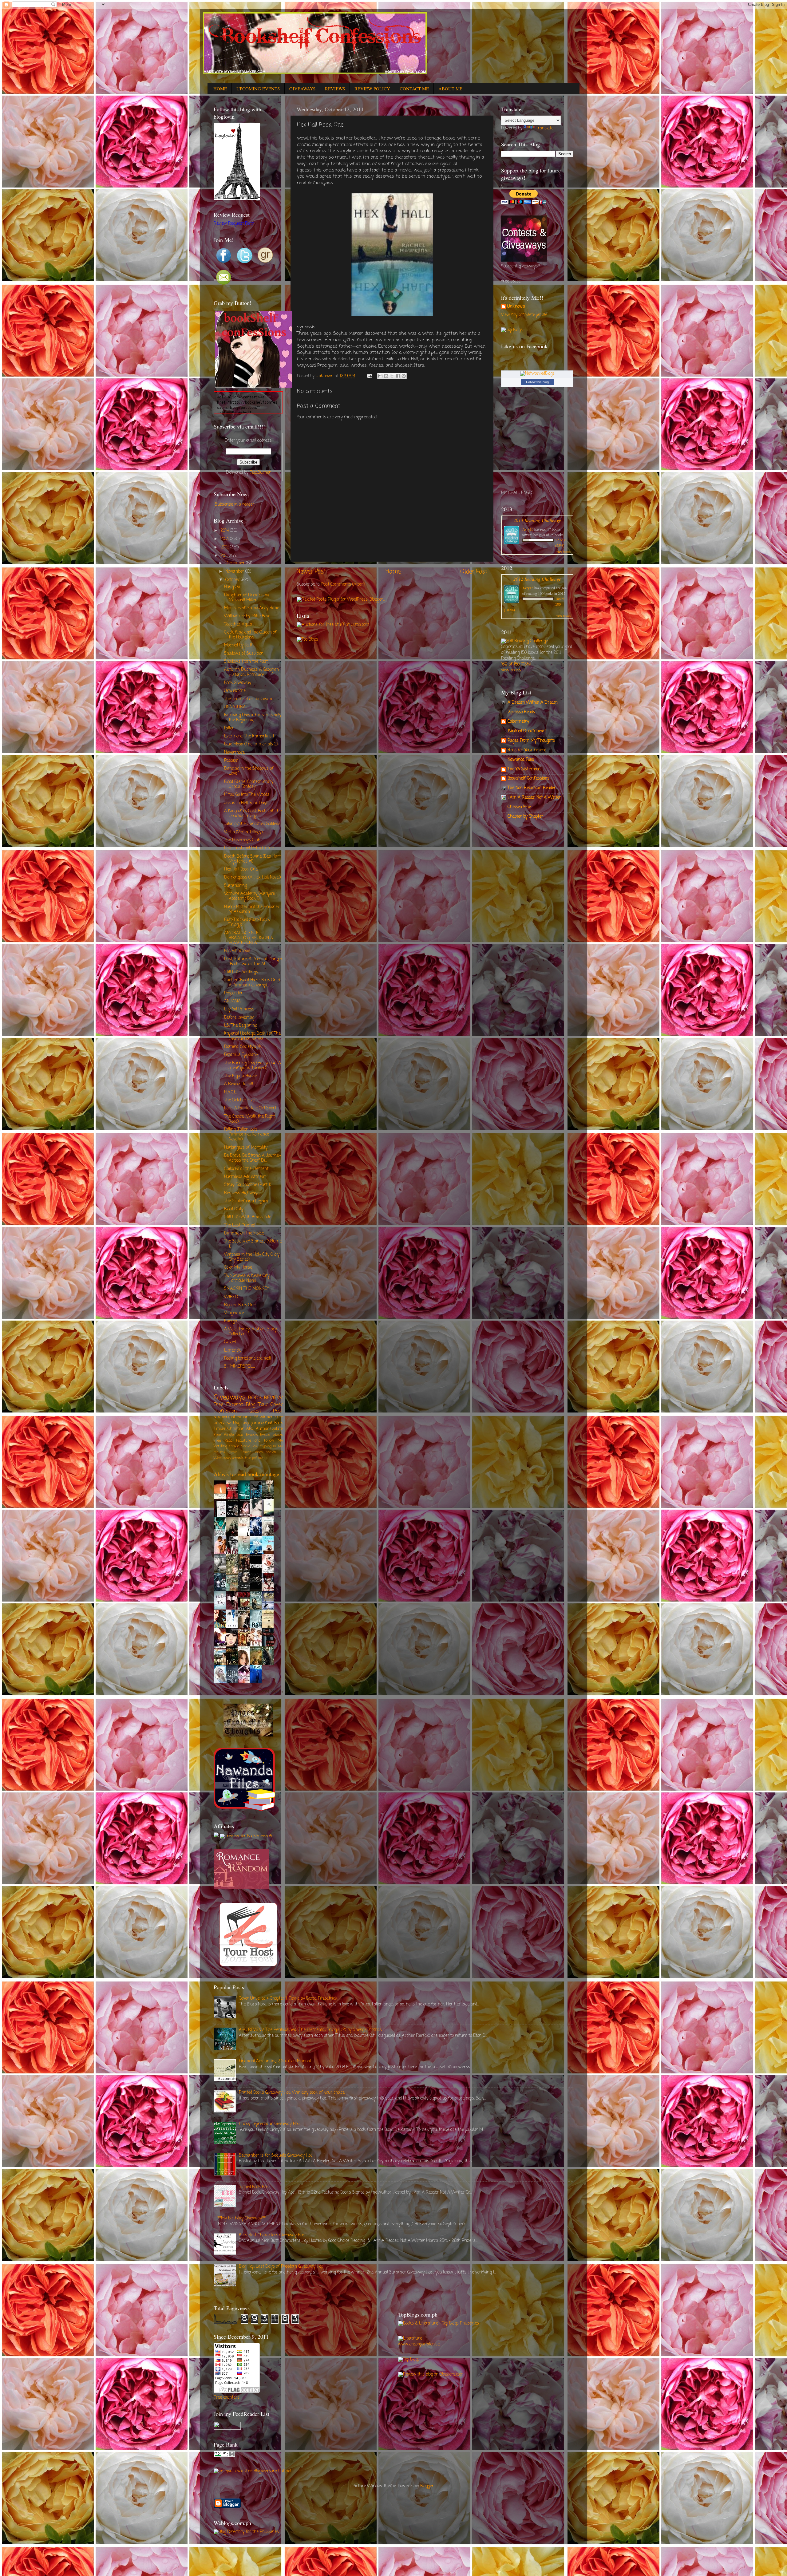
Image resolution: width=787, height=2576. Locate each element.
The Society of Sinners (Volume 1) (253, 1244)
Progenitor (233, 993)
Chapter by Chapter (525, 817)
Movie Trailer (240, 1452)
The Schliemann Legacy (246, 1201)
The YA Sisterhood (524, 769)
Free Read (223, 1441)
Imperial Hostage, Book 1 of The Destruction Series (252, 1036)
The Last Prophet (240, 1225)
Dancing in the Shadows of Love (249, 771)
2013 (225, 539)
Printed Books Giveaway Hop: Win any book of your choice (292, 2093)
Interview (222, 1423)
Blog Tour (257, 1405)
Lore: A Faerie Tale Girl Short (250, 1108)
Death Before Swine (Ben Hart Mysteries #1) (252, 859)
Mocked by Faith (239, 645)
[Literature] (410, 2339)
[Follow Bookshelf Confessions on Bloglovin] (237, 199)
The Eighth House (240, 1076)
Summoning (235, 886)
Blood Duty (234, 1209)
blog (240, 1435)
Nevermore (234, 753)
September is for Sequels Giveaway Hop (276, 2156)
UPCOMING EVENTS (258, 89)
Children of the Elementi (247, 1169)
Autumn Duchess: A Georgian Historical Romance (251, 672)
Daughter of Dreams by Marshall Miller (247, 598)
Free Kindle (224, 1435)
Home (393, 572)
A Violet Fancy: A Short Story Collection (250, 1332)
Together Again (238, 624)
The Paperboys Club (242, 840)
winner (266, 1417)
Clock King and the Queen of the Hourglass (250, 635)
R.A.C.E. (231, 1092)
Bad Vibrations (237, 951)
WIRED (231, 1297)
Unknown (516, 307)
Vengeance (234, 1313)
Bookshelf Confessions (528, 778)
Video (259, 1452)
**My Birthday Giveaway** (241, 2218)
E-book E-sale (258, 1435)
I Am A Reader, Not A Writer (534, 798)
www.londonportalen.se (419, 2344)
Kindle (245, 1446)
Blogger (427, 2486)
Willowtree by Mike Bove (247, 616)
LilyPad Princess (239, 1009)
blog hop (241, 1423)
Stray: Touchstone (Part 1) (248, 1185)
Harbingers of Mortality (246, 1148)
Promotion (225, 1411)
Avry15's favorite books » (262, 1692)
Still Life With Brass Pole (248, 1217)
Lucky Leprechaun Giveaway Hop (269, 2124)
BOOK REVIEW (265, 1398)
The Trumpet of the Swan (248, 699)
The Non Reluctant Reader (532, 788)
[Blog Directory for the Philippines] (246, 2532)
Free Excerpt (228, 1405)
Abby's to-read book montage (246, 1474)
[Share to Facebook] (398, 376)
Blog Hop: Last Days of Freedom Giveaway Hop (281, 2267)
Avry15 (528, 529)
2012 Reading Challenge (537, 579)
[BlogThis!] (386, 376)
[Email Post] (369, 376)
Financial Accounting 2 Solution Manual (275, 2061)
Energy (231, 1321)
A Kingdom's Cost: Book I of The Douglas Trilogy (253, 814)
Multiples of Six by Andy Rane (252, 608)
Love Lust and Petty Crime (249, 848)
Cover (277, 1405)
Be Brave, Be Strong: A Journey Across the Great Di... (253, 1158)
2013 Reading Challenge (537, 520)
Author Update (269, 1429)
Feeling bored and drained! (247, 1359)
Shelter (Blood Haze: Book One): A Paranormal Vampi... (252, 983)
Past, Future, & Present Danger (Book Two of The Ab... (253, 962)
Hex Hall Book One (241, 869)
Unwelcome (235, 691)
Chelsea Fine (519, 807)
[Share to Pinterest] (404, 376)
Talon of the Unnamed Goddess (252, 824)
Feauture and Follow (255, 1441)
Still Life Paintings (241, 972)
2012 (225, 547)
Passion (231, 761)
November (235, 572)
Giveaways (229, 1398)
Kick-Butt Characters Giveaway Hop (272, 2235)
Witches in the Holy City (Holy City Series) (252, 1257)
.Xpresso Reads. (522, 712)
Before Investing (239, 1018)
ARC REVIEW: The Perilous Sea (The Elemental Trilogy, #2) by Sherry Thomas (310, 2030)
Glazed (230, 1342)
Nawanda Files (521, 760)
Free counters (227, 2398)
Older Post (474, 572)
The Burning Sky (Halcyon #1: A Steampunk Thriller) (253, 1066)
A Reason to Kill (239, 1084)
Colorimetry (518, 722)
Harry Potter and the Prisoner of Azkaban (252, 909)
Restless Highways (242, 1193)
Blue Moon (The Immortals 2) (251, 744)
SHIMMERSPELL (240, 1367)
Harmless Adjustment (245, 1177)
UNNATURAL (236, 707)
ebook (278, 1435)
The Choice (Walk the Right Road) (249, 1119)
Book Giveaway (238, 683)
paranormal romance (233, 1417)
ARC (250, 1429)
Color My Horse (238, 1268)
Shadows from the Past (246, 662)
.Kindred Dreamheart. (527, 731)
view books (564, 551)
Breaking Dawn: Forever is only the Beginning (253, 718)
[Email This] (380, 376)
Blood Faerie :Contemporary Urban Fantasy (249, 784)
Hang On (232, 587)
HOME (220, 89)
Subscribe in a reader (235, 505)
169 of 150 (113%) (516, 664)
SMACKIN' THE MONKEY (247, 1289)
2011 (225, 556)
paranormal (261, 1423)
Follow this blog (537, 382)
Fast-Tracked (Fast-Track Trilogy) (247, 922)
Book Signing (262, 1446)
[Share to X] (392, 376)
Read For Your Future (527, 750)
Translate (545, 128)
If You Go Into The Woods (247, 795)
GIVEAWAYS (302, 89)
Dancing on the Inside (244, 1233)
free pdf (251, 1458)
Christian (236, 1429)
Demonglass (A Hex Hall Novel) (252, 877)
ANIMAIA (232, 1001)
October (233, 580)
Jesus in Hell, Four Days (246, 803)
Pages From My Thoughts (531, 741)
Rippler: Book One (240, 1305)
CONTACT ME (414, 89)
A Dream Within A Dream (533, 703)
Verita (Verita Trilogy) (243, 832)
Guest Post (266, 1411)
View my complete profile (524, 315)
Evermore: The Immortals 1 (249, 736)
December (236, 563)
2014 (225, 531)
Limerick (232, 1351)
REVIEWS (335, 89)
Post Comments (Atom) (343, 585)
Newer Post (311, 572)
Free (279, 1417)
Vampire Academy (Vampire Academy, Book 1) (249, 896)
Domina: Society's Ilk (243, 1047)
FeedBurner (260, 473)
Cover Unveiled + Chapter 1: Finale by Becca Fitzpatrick (288, 1999)
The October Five (239, 1100)
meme (263, 1458)
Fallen (229, 728)
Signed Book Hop (254, 2187)
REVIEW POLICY (372, 89)
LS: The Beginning (241, 1026)
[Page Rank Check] (224, 2456)
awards (238, 1458)
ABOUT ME (450, 89)
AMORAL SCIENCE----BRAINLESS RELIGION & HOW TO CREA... (249, 938)
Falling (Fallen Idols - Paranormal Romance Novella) (247, 1134)
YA (256, 1417)
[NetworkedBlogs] (537, 374)
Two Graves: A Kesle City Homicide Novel (247, 1278)
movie (234, 1446)
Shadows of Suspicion (244, 654)
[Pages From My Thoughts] (248, 1735)
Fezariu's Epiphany (241, 1055)
